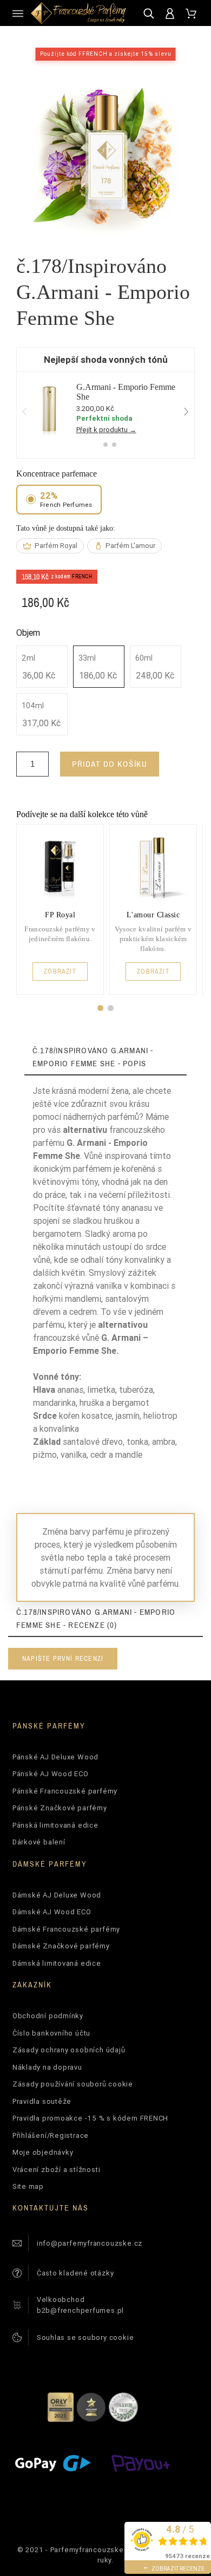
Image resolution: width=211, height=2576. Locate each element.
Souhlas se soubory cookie (85, 2337)
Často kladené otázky (75, 2273)
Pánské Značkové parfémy (60, 1808)
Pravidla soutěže (42, 2101)
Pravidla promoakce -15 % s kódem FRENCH (90, 2118)
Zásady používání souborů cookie (73, 2084)
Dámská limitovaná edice (57, 1963)
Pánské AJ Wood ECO (51, 1774)
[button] (100, 1008)
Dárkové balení (39, 1842)
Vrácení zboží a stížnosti (57, 2170)
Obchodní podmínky (48, 2016)
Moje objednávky (43, 2152)
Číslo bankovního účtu (51, 2033)
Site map (28, 2186)
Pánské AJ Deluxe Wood (55, 1757)
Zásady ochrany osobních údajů (69, 2050)
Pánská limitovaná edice (55, 1825)
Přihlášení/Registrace (51, 2135)
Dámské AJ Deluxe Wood (57, 1895)
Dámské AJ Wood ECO (52, 1912)
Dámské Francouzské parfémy (66, 1929)
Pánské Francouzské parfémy (65, 1791)
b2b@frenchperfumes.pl (80, 2310)
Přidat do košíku (110, 764)
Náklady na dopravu (47, 2067)
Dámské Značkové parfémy (61, 1946)
